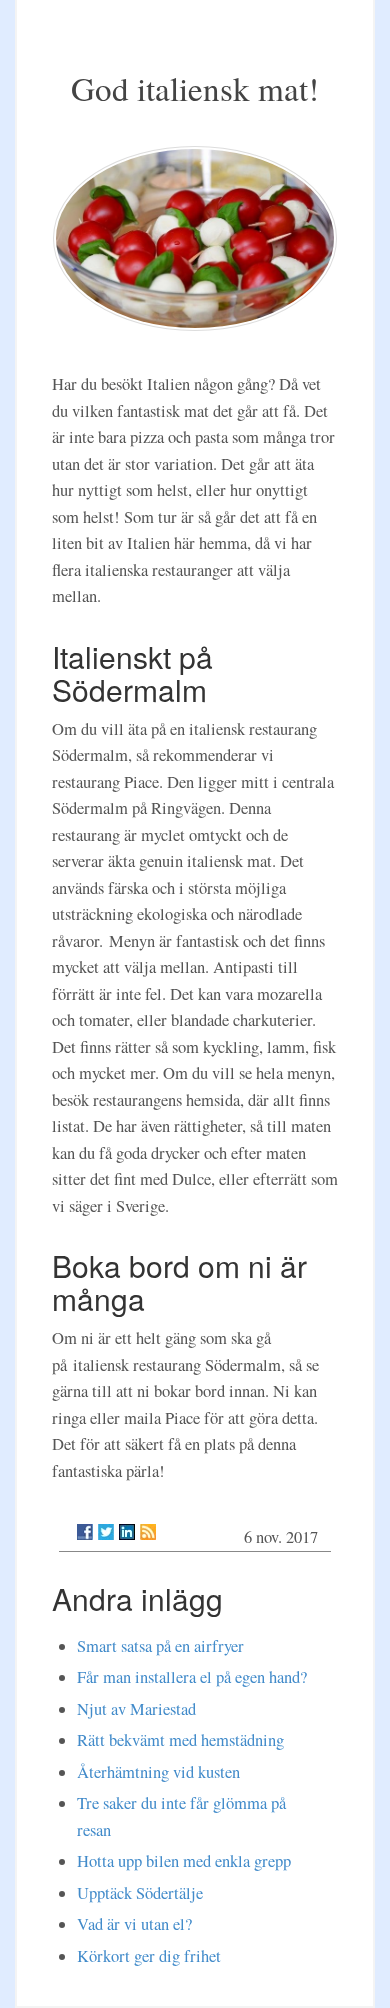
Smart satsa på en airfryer (160, 1646)
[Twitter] (106, 1532)
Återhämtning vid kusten (158, 1772)
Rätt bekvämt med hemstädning (180, 1740)
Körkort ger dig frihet (149, 1956)
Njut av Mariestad (136, 1709)
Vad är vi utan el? (134, 1924)
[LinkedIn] (127, 1532)
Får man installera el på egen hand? (192, 1677)
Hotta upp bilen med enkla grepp (184, 1861)
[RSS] (148, 1532)
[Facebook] (85, 1532)
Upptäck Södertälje (140, 1893)
